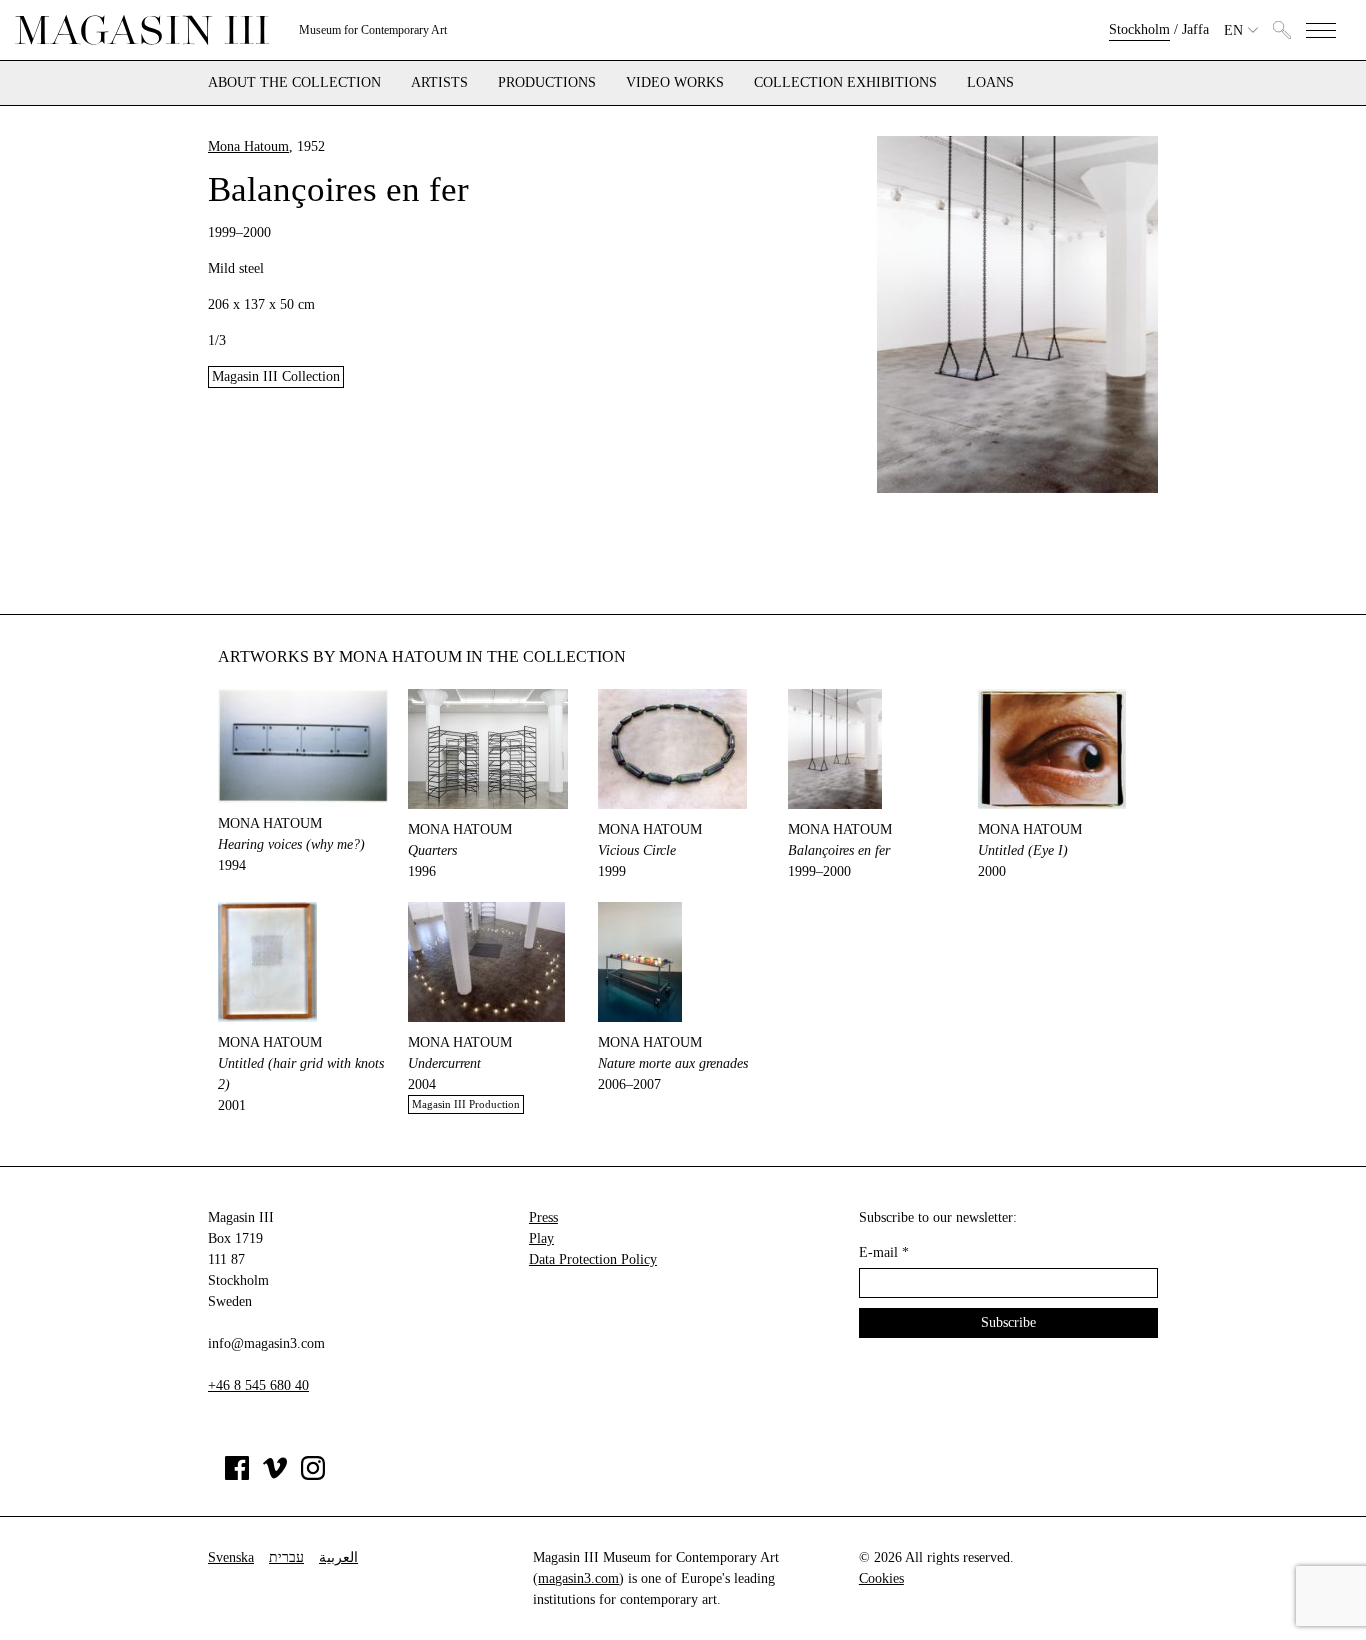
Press (543, 1217)
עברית (286, 1557)
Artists (439, 83)
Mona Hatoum (248, 146)
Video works (675, 83)
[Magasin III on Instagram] (313, 1475)
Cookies (881, 1578)
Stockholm (1139, 29)
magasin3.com (578, 1578)
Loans (990, 83)
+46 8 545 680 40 (258, 1385)
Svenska (231, 1557)
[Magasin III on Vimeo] (275, 1475)
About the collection (294, 83)
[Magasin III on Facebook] (237, 1475)
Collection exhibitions (845, 83)
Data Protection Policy (593, 1259)
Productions (547, 83)
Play (541, 1238)
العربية (338, 1557)
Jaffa (1195, 29)
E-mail (884, 1252)
